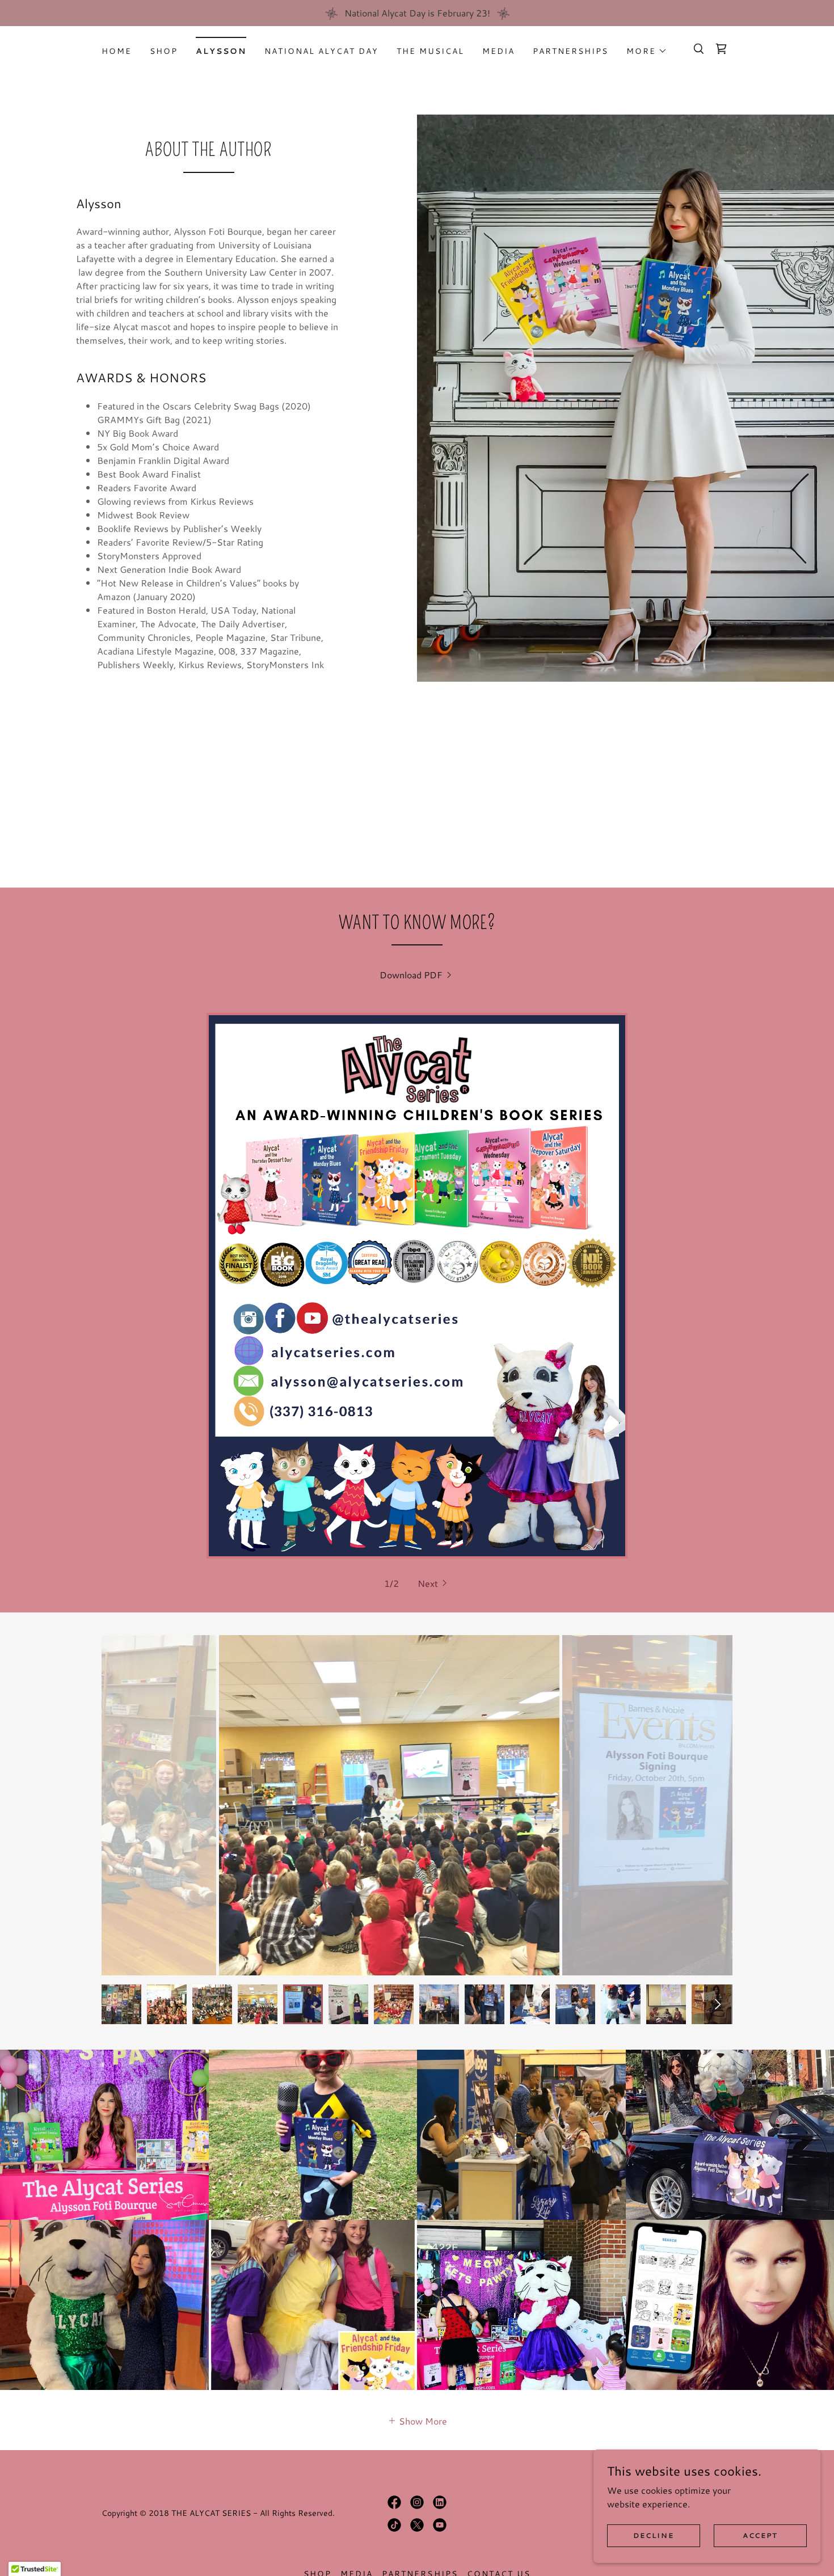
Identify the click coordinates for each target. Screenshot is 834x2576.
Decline (653, 2535)
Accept (760, 2535)
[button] (647, 51)
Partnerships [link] (570, 51)
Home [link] (117, 51)
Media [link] (498, 51)
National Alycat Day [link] (321, 51)
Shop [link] (164, 51)
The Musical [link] (430, 51)
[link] (721, 49)
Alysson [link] (221, 51)
